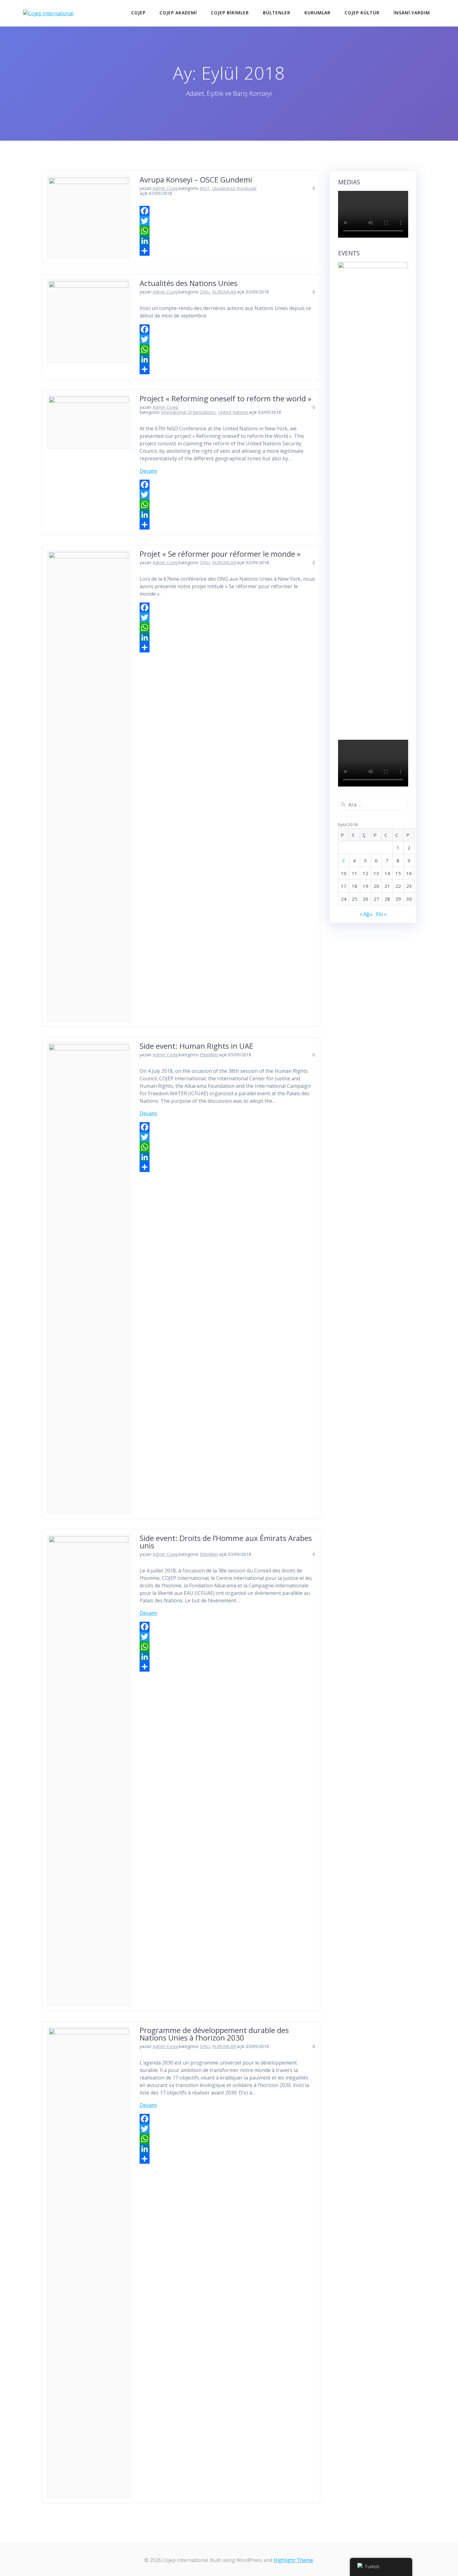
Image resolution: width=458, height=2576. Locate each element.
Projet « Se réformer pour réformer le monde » (220, 554)
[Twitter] (227, 221)
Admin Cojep (166, 188)
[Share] (227, 251)
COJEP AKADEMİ (178, 13)
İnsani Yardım (412, 13)
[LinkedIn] (227, 241)
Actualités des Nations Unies (188, 283)
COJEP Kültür (362, 13)
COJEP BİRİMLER (230, 13)
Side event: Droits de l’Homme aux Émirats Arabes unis (226, 1542)
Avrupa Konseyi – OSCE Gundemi (196, 179)
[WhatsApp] (227, 231)
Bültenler (277, 13)
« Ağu (366, 914)
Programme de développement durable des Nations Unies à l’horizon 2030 (214, 2034)
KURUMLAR (317, 13)
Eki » (381, 914)
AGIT (205, 188)
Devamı (148, 471)
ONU (205, 292)
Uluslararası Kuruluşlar (234, 188)
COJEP (138, 13)
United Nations (233, 412)
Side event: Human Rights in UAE (196, 1046)
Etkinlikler (209, 1055)
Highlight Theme (293, 2560)
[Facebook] (227, 211)
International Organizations (188, 412)
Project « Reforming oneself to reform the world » (225, 398)
